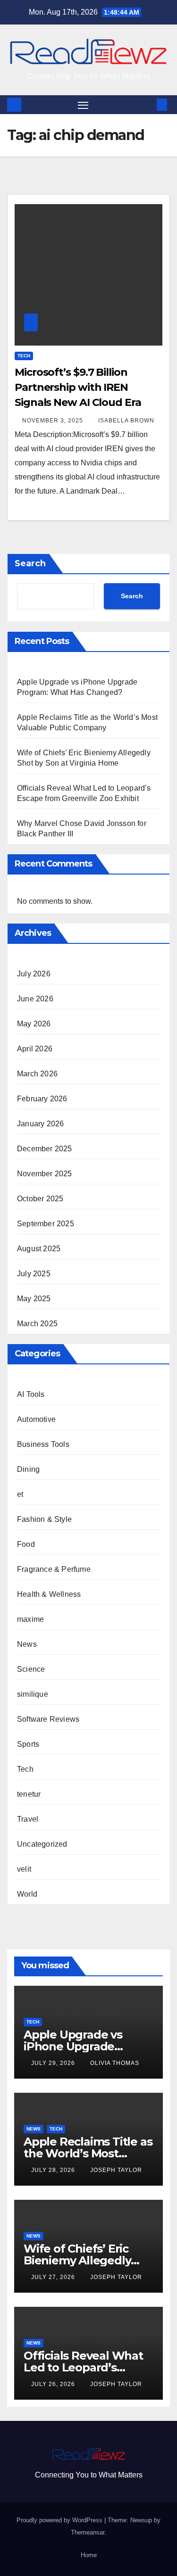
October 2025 (40, 1199)
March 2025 (37, 1324)
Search (30, 563)
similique (33, 1694)
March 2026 (37, 1074)
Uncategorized (42, 1844)
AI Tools (31, 1394)
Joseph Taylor (116, 2170)
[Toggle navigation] (83, 105)
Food (26, 1544)
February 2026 (42, 1099)
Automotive (36, 1419)
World (27, 1894)
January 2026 (40, 1124)
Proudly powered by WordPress (60, 2520)
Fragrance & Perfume (54, 1569)
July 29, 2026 (54, 2063)
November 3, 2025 (54, 421)
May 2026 (34, 1024)
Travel (28, 1819)
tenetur (29, 1794)
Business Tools (43, 1444)
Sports (28, 1744)
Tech (24, 356)
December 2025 (45, 1149)
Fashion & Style (44, 1519)
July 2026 (34, 974)
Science (31, 1669)
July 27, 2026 (54, 2277)
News (27, 1644)
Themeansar (88, 2532)
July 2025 (34, 1274)
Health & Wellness (49, 1594)
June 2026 (35, 999)
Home (89, 2555)
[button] (148, 104)
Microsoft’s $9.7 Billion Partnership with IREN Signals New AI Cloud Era (78, 387)
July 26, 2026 (54, 2384)
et (20, 1494)
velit (24, 1869)
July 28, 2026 (54, 2170)
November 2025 (45, 1174)
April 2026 (35, 1049)
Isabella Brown (126, 421)
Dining (28, 1469)
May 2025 (34, 1299)
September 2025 (46, 1224)
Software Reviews (48, 1719)
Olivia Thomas (115, 2063)
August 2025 (39, 1249)
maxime (30, 1619)
